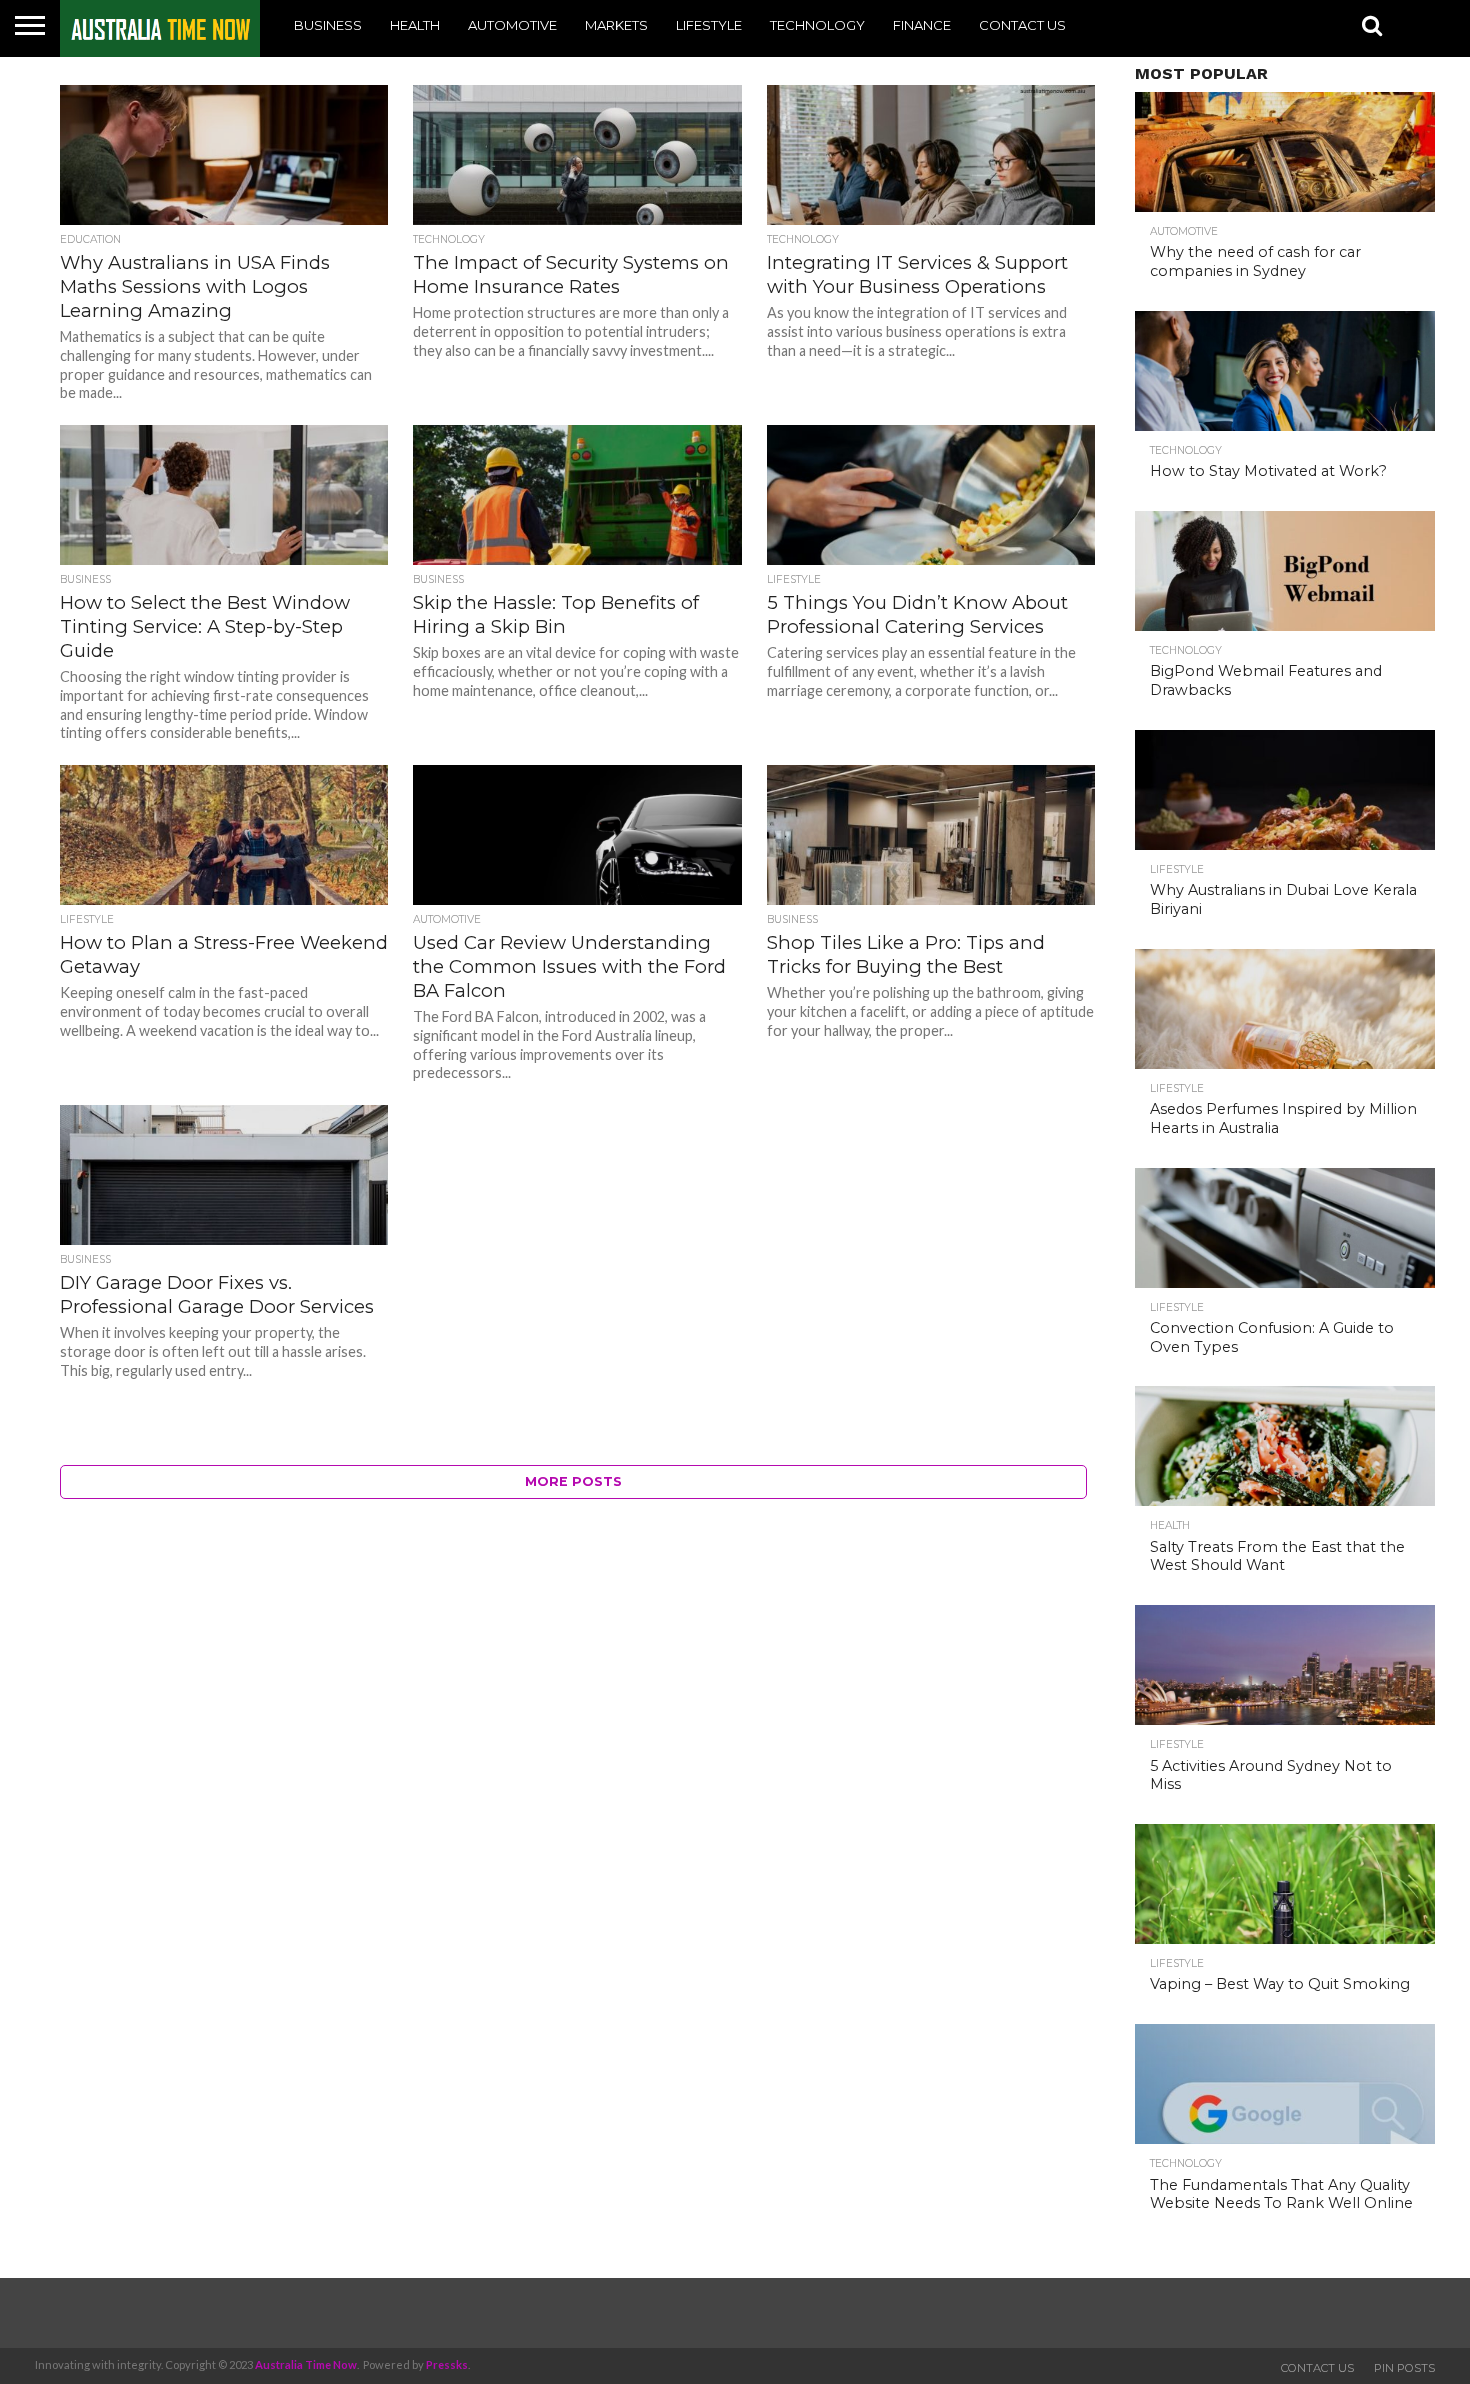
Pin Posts (1404, 2368)
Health (415, 25)
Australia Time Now (306, 2364)
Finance (922, 25)
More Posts (573, 1481)
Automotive (512, 25)
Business (328, 25)
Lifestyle (709, 25)
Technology (817, 25)
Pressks (447, 2364)
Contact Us (1022, 25)
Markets (616, 25)
